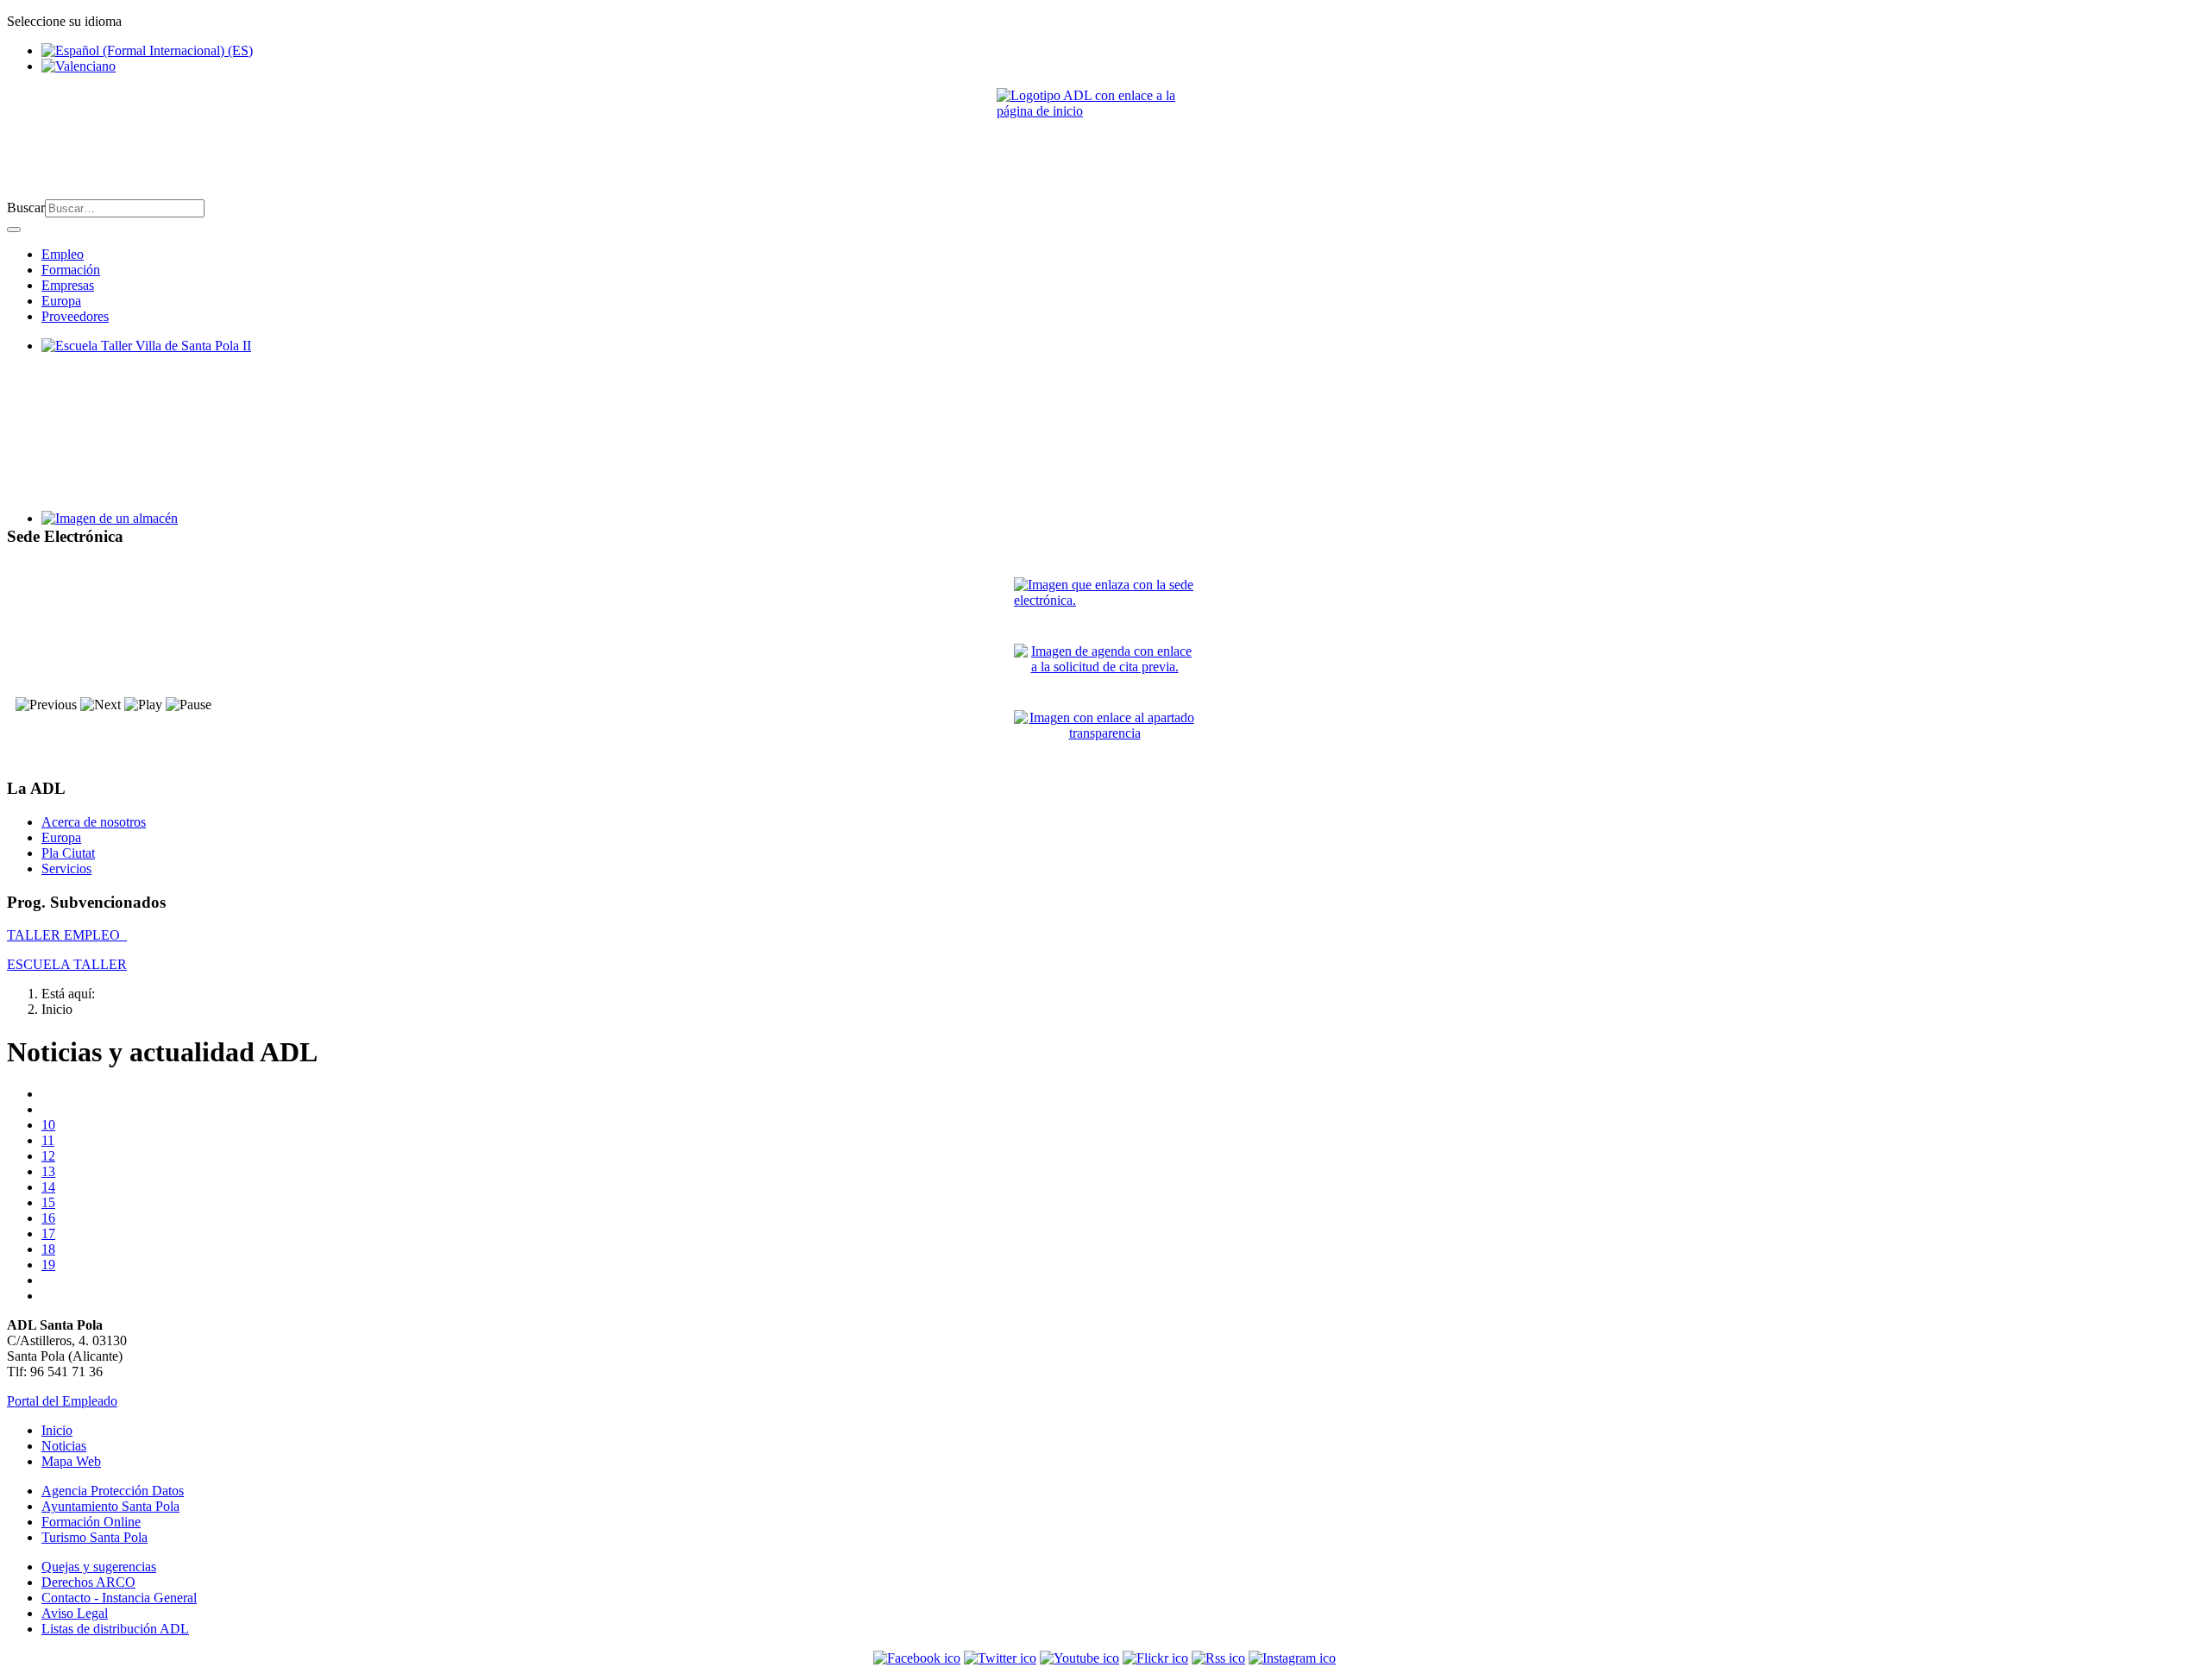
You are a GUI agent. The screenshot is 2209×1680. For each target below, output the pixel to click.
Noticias (64, 1446)
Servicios (66, 868)
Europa (61, 301)
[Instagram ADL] (1292, 1658)
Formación (71, 270)
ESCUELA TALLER (67, 964)
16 (48, 1218)
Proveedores (75, 316)
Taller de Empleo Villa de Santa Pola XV (154, 534)
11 (48, 1140)
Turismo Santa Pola (94, 1537)
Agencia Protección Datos (113, 1491)
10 (48, 1125)
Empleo (63, 254)
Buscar (26, 208)
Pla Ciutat (68, 853)
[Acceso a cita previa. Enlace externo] (1104, 670)
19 (48, 1265)
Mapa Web (71, 1461)
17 (48, 1233)
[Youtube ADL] (1079, 1658)
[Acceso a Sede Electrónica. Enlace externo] (1104, 604)
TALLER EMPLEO (67, 935)
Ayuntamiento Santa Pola (110, 1506)
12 (48, 1156)
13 (48, 1171)
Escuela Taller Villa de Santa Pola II (139, 361)
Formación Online (91, 1522)
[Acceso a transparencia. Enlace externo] (1104, 736)
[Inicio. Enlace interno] (1104, 137)
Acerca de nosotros (94, 822)
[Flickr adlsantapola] (1155, 1658)
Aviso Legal (75, 1613)
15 (48, 1202)
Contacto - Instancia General (119, 1598)
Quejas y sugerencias (99, 1567)
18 (48, 1249)
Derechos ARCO (88, 1582)
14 (48, 1187)
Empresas (68, 285)
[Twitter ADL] (1000, 1658)
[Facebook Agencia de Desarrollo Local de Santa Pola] (917, 1658)
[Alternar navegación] (14, 230)
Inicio (57, 1430)
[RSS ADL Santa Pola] (1218, 1658)
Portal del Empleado (62, 1401)
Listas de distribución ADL (115, 1629)
